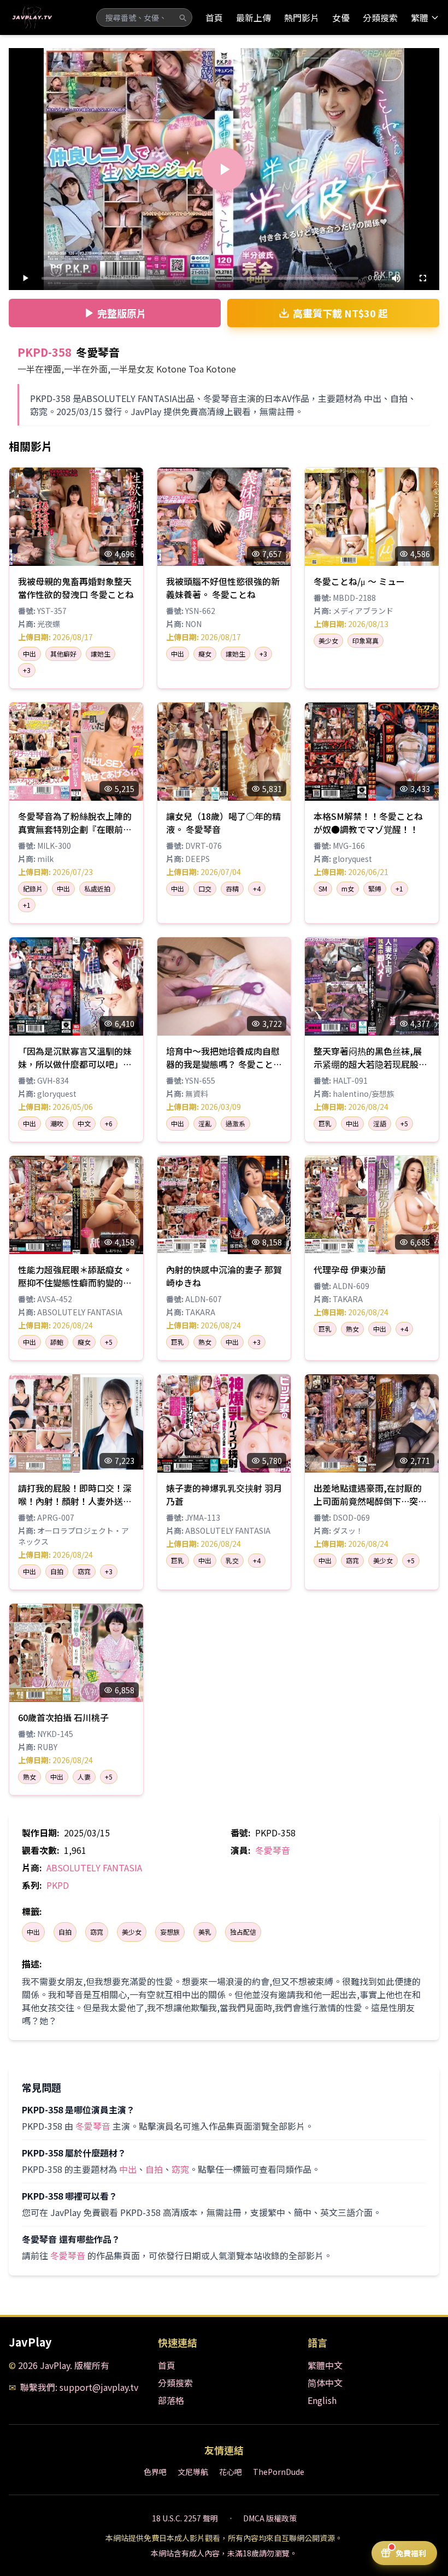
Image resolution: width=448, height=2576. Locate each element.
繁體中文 (325, 2365)
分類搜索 (380, 17)
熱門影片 (302, 17)
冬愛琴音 (273, 1850)
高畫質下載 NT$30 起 (340, 313)
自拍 (65, 1932)
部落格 (171, 2400)
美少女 (132, 1932)
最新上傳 (254, 17)
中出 (33, 1932)
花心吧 (231, 2472)
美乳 (205, 1932)
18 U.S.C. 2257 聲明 (185, 2518)
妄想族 (170, 1932)
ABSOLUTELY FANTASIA (94, 1868)
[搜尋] (182, 17)
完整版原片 (122, 313)
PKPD (58, 1885)
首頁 (214, 17)
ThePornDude (279, 2472)
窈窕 (97, 1932)
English (322, 2400)
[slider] (200, 278)
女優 (341, 17)
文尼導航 (193, 2472)
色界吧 (155, 2472)
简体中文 (325, 2383)
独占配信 (243, 1932)
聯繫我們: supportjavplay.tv (79, 2387)
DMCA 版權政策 (270, 2518)
